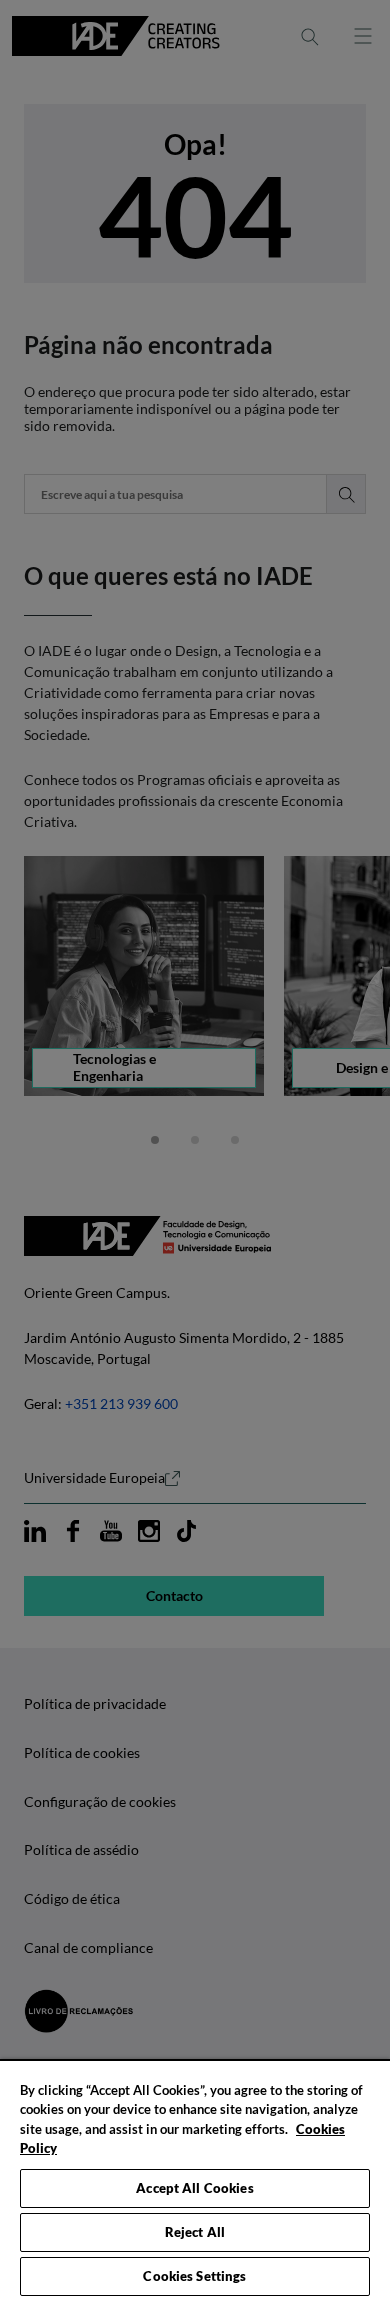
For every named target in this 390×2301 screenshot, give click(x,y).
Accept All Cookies (194, 2188)
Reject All (195, 2232)
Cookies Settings (194, 2276)
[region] (195, 2180)
